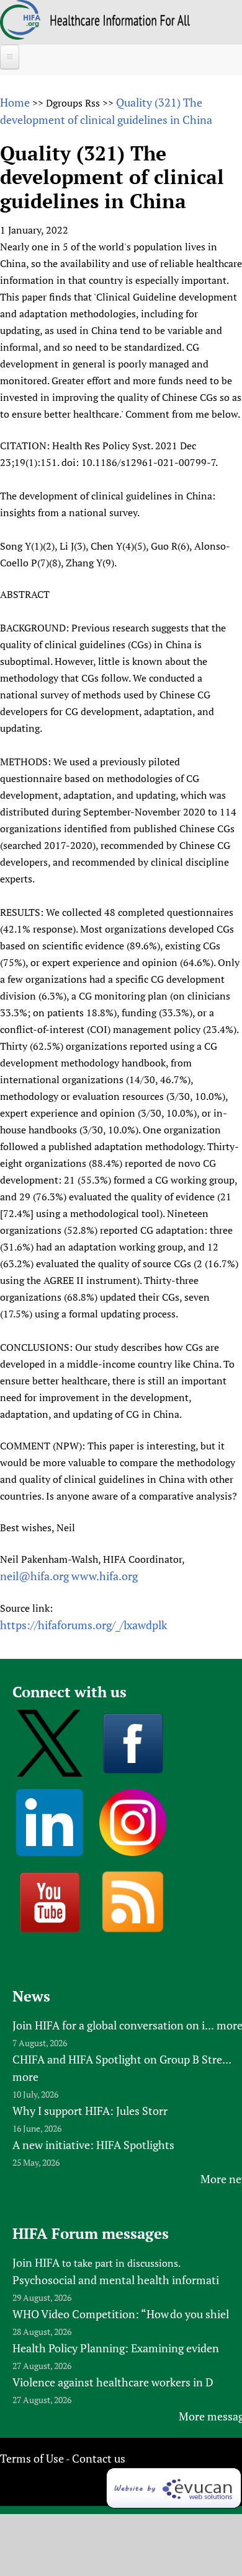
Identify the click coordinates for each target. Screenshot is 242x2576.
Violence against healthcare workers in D (113, 2382)
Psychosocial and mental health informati (116, 2280)
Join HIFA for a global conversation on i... (113, 2025)
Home (15, 102)
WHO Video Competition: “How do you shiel (121, 2314)
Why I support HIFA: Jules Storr (90, 2111)
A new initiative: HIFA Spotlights (93, 2145)
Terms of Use (32, 2458)
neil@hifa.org (34, 1576)
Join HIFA (36, 2262)
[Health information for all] (120, 22)
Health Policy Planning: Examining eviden (116, 2348)
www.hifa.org (105, 1576)
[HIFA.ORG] (20, 35)
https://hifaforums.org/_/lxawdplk (83, 1625)
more (25, 2077)
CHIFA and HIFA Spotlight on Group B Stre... (122, 2059)
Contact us (99, 2458)
